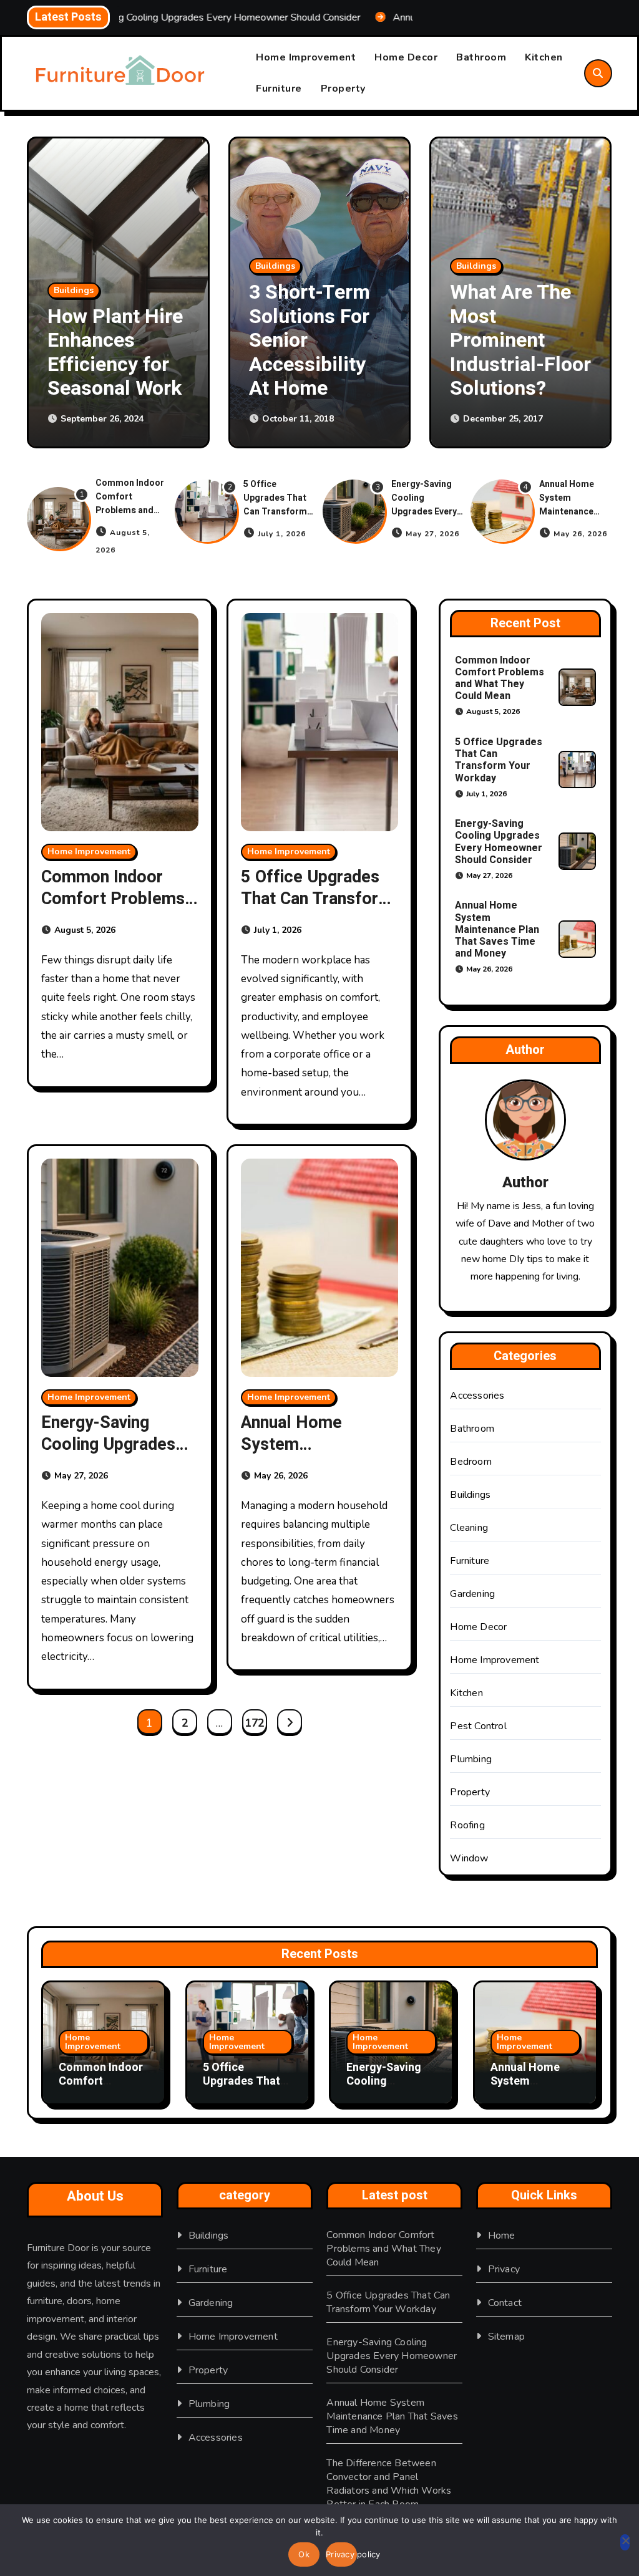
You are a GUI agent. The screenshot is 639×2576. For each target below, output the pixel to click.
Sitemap (506, 2337)
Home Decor (406, 57)
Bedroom (471, 1462)
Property (343, 89)
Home (502, 2236)
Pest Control (478, 1726)
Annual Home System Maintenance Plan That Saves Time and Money (574, 512)
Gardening (472, 1594)
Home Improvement (306, 57)
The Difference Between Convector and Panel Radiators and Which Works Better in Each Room (389, 2484)
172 (255, 1723)
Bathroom (481, 57)
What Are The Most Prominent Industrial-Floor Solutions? (498, 340)
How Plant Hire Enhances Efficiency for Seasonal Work (93, 352)
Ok (304, 2554)
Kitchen (544, 57)
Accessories (477, 1396)
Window (469, 1858)
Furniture (279, 89)
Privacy (504, 2269)
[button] (590, 294)
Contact (505, 2303)
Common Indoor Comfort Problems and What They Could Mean (131, 510)
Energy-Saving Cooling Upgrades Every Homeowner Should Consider (426, 512)
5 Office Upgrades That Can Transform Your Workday (275, 505)
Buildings (252, 266)
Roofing (467, 1825)
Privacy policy (341, 2554)
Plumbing (471, 1759)
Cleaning (469, 1528)
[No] (625, 2542)
